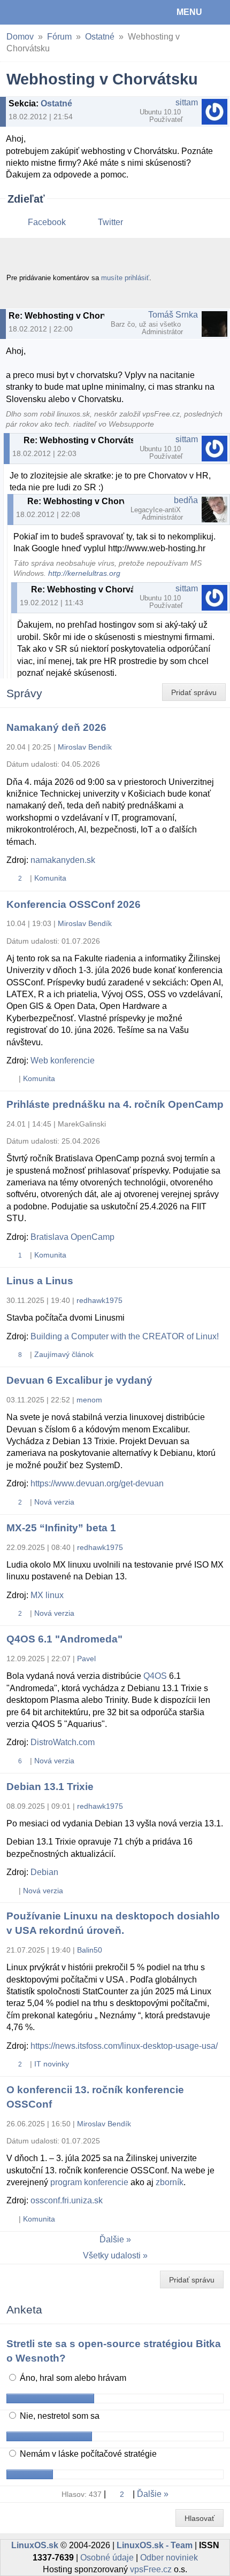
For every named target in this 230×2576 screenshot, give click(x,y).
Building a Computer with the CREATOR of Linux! (125, 1336)
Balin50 (90, 1950)
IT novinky (52, 2064)
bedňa (186, 500)
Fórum (59, 37)
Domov (20, 37)
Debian (44, 1872)
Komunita (50, 878)
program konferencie (89, 2182)
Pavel (86, 1659)
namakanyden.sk (63, 860)
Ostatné (100, 37)
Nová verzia (54, 1502)
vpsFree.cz (151, 2569)
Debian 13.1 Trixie (50, 1787)
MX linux (47, 1595)
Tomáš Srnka (173, 315)
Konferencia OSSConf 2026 (74, 904)
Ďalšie (112, 2239)
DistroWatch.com (63, 1742)
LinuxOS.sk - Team (155, 2545)
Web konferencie (63, 1061)
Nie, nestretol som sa (59, 2416)
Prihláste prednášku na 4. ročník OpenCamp (115, 1104)
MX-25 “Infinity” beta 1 (61, 1528)
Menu (189, 12)
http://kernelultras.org (84, 573)
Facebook (47, 222)
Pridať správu (194, 692)
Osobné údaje (107, 2558)
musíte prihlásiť (125, 278)
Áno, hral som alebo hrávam (72, 2378)
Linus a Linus (40, 1281)
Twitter (110, 222)
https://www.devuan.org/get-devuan (97, 1483)
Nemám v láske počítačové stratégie (87, 2454)
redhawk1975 (99, 1300)
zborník (170, 2182)
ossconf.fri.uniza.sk (67, 2200)
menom (89, 1400)
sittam (187, 102)
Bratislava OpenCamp (72, 1237)
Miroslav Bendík (85, 747)
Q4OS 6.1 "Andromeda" (64, 1639)
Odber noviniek (169, 2558)
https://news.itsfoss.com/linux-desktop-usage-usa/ (124, 2046)
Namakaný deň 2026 (56, 727)
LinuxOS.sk (43, 12)
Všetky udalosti (112, 2255)
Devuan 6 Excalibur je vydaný (79, 1380)
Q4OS (155, 1676)
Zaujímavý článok (64, 1354)
